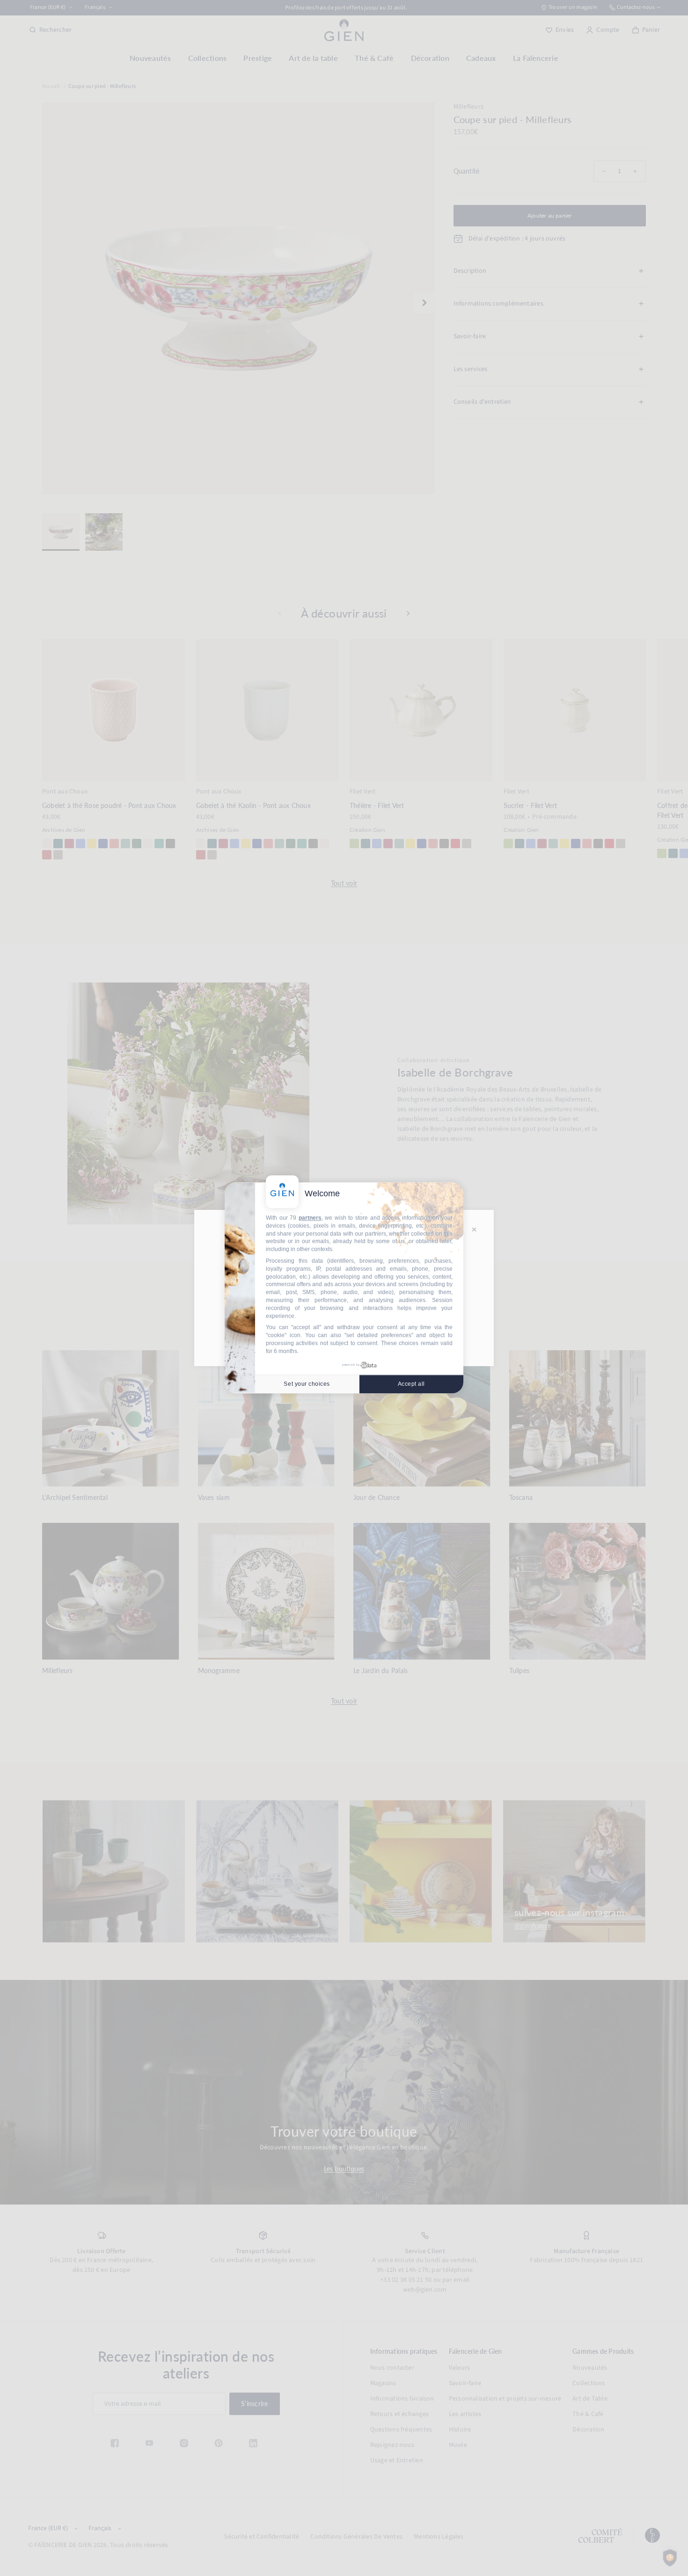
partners (310, 1218)
